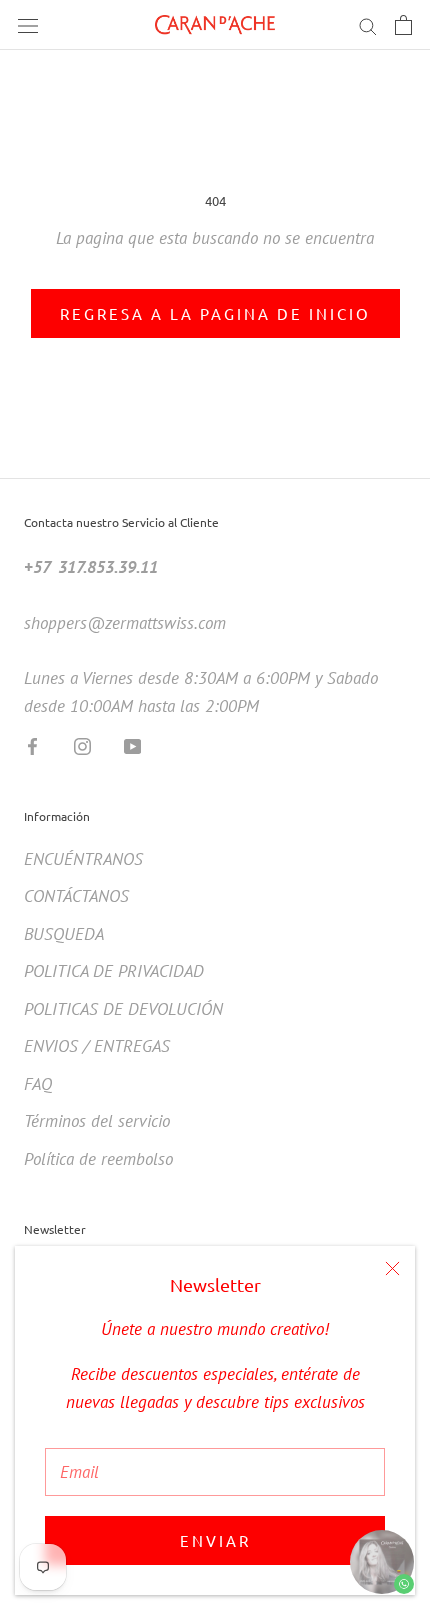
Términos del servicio (97, 1121)
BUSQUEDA (64, 934)
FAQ (38, 1084)
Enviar (215, 1540)
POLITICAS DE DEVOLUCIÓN (123, 1009)
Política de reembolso (98, 1159)
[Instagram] (82, 745)
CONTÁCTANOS (76, 896)
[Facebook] (32, 745)
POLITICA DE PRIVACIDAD (114, 971)
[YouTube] (132, 745)
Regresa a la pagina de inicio (215, 313)
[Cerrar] (392, 1268)
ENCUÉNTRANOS (83, 859)
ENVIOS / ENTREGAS (97, 1046)
